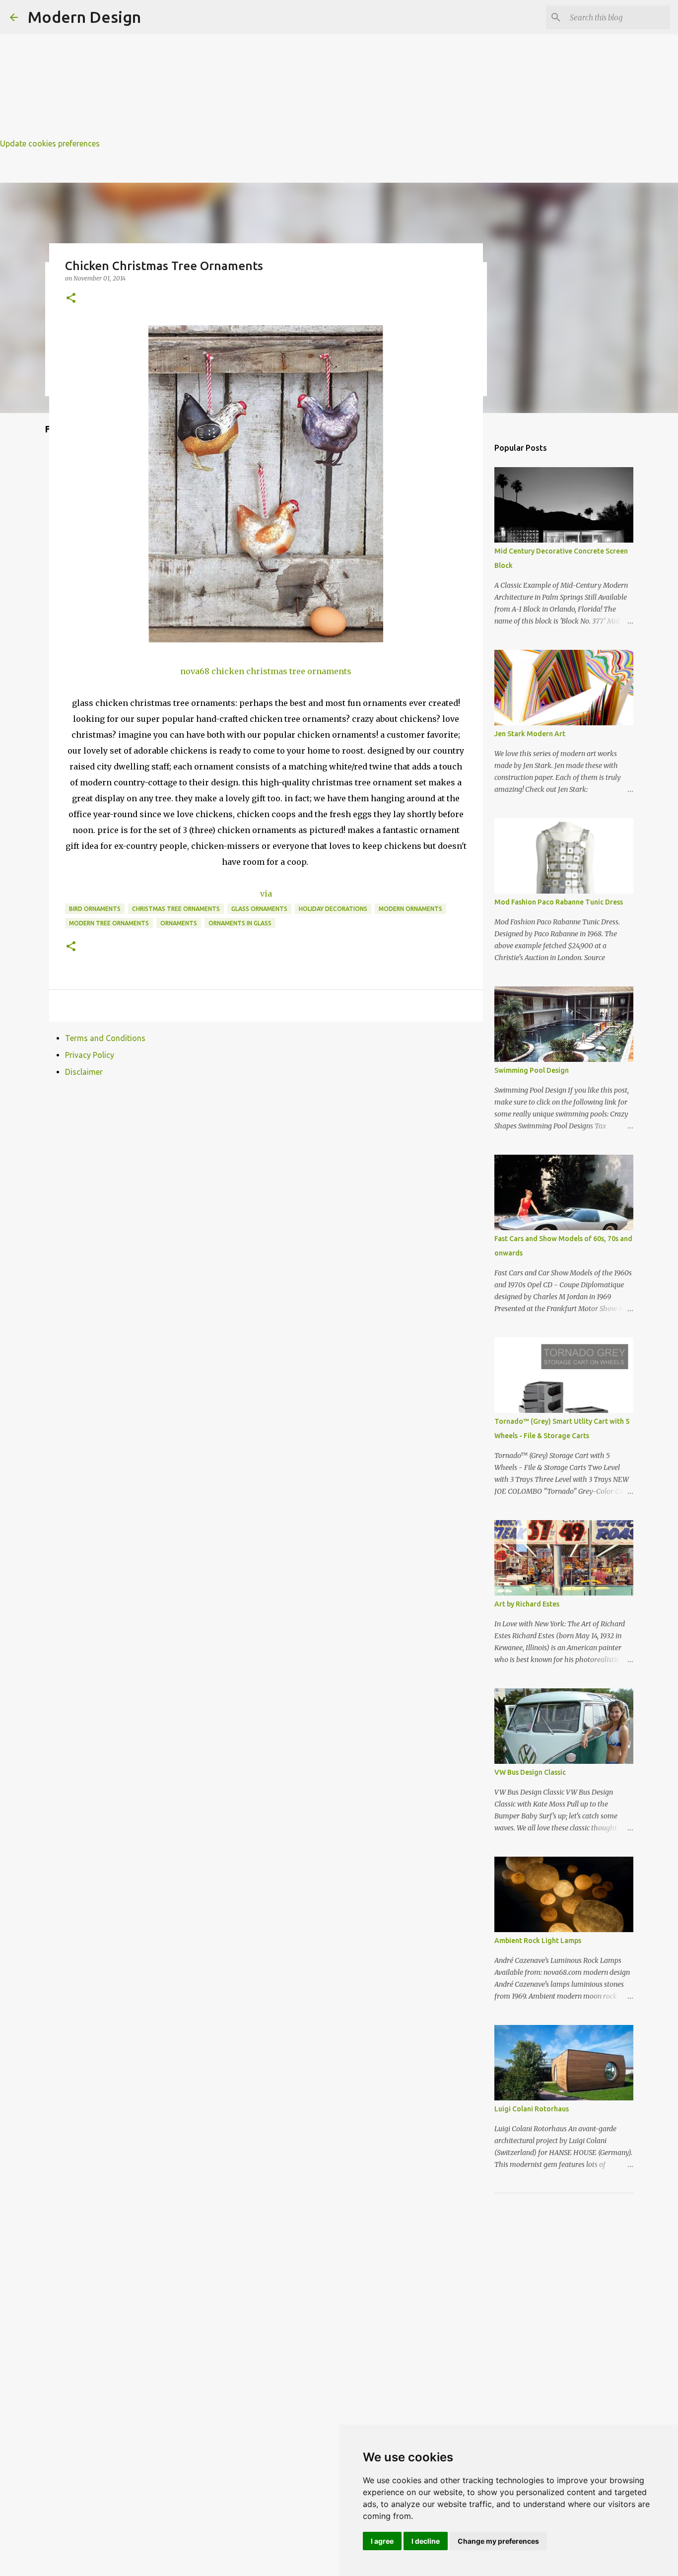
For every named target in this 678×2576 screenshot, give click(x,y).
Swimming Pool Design (532, 1070)
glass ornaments (259, 909)
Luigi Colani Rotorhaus (532, 2109)
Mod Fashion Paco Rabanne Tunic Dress (559, 902)
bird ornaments (95, 909)
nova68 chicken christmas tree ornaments (266, 671)
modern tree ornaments (109, 923)
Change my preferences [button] (498, 2541)
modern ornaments (410, 909)
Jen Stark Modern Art (530, 734)
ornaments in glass (240, 923)
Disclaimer (84, 1072)
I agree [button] (382, 2541)
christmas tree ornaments (176, 909)
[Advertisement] (298, 70)
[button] (71, 299)
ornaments (179, 923)
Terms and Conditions (105, 1038)
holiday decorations (333, 909)
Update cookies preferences (50, 143)
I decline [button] (426, 2541)
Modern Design (84, 17)
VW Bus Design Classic (530, 1772)
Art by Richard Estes (527, 1604)
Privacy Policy (90, 1055)
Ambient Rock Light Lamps (538, 1941)
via (266, 894)
